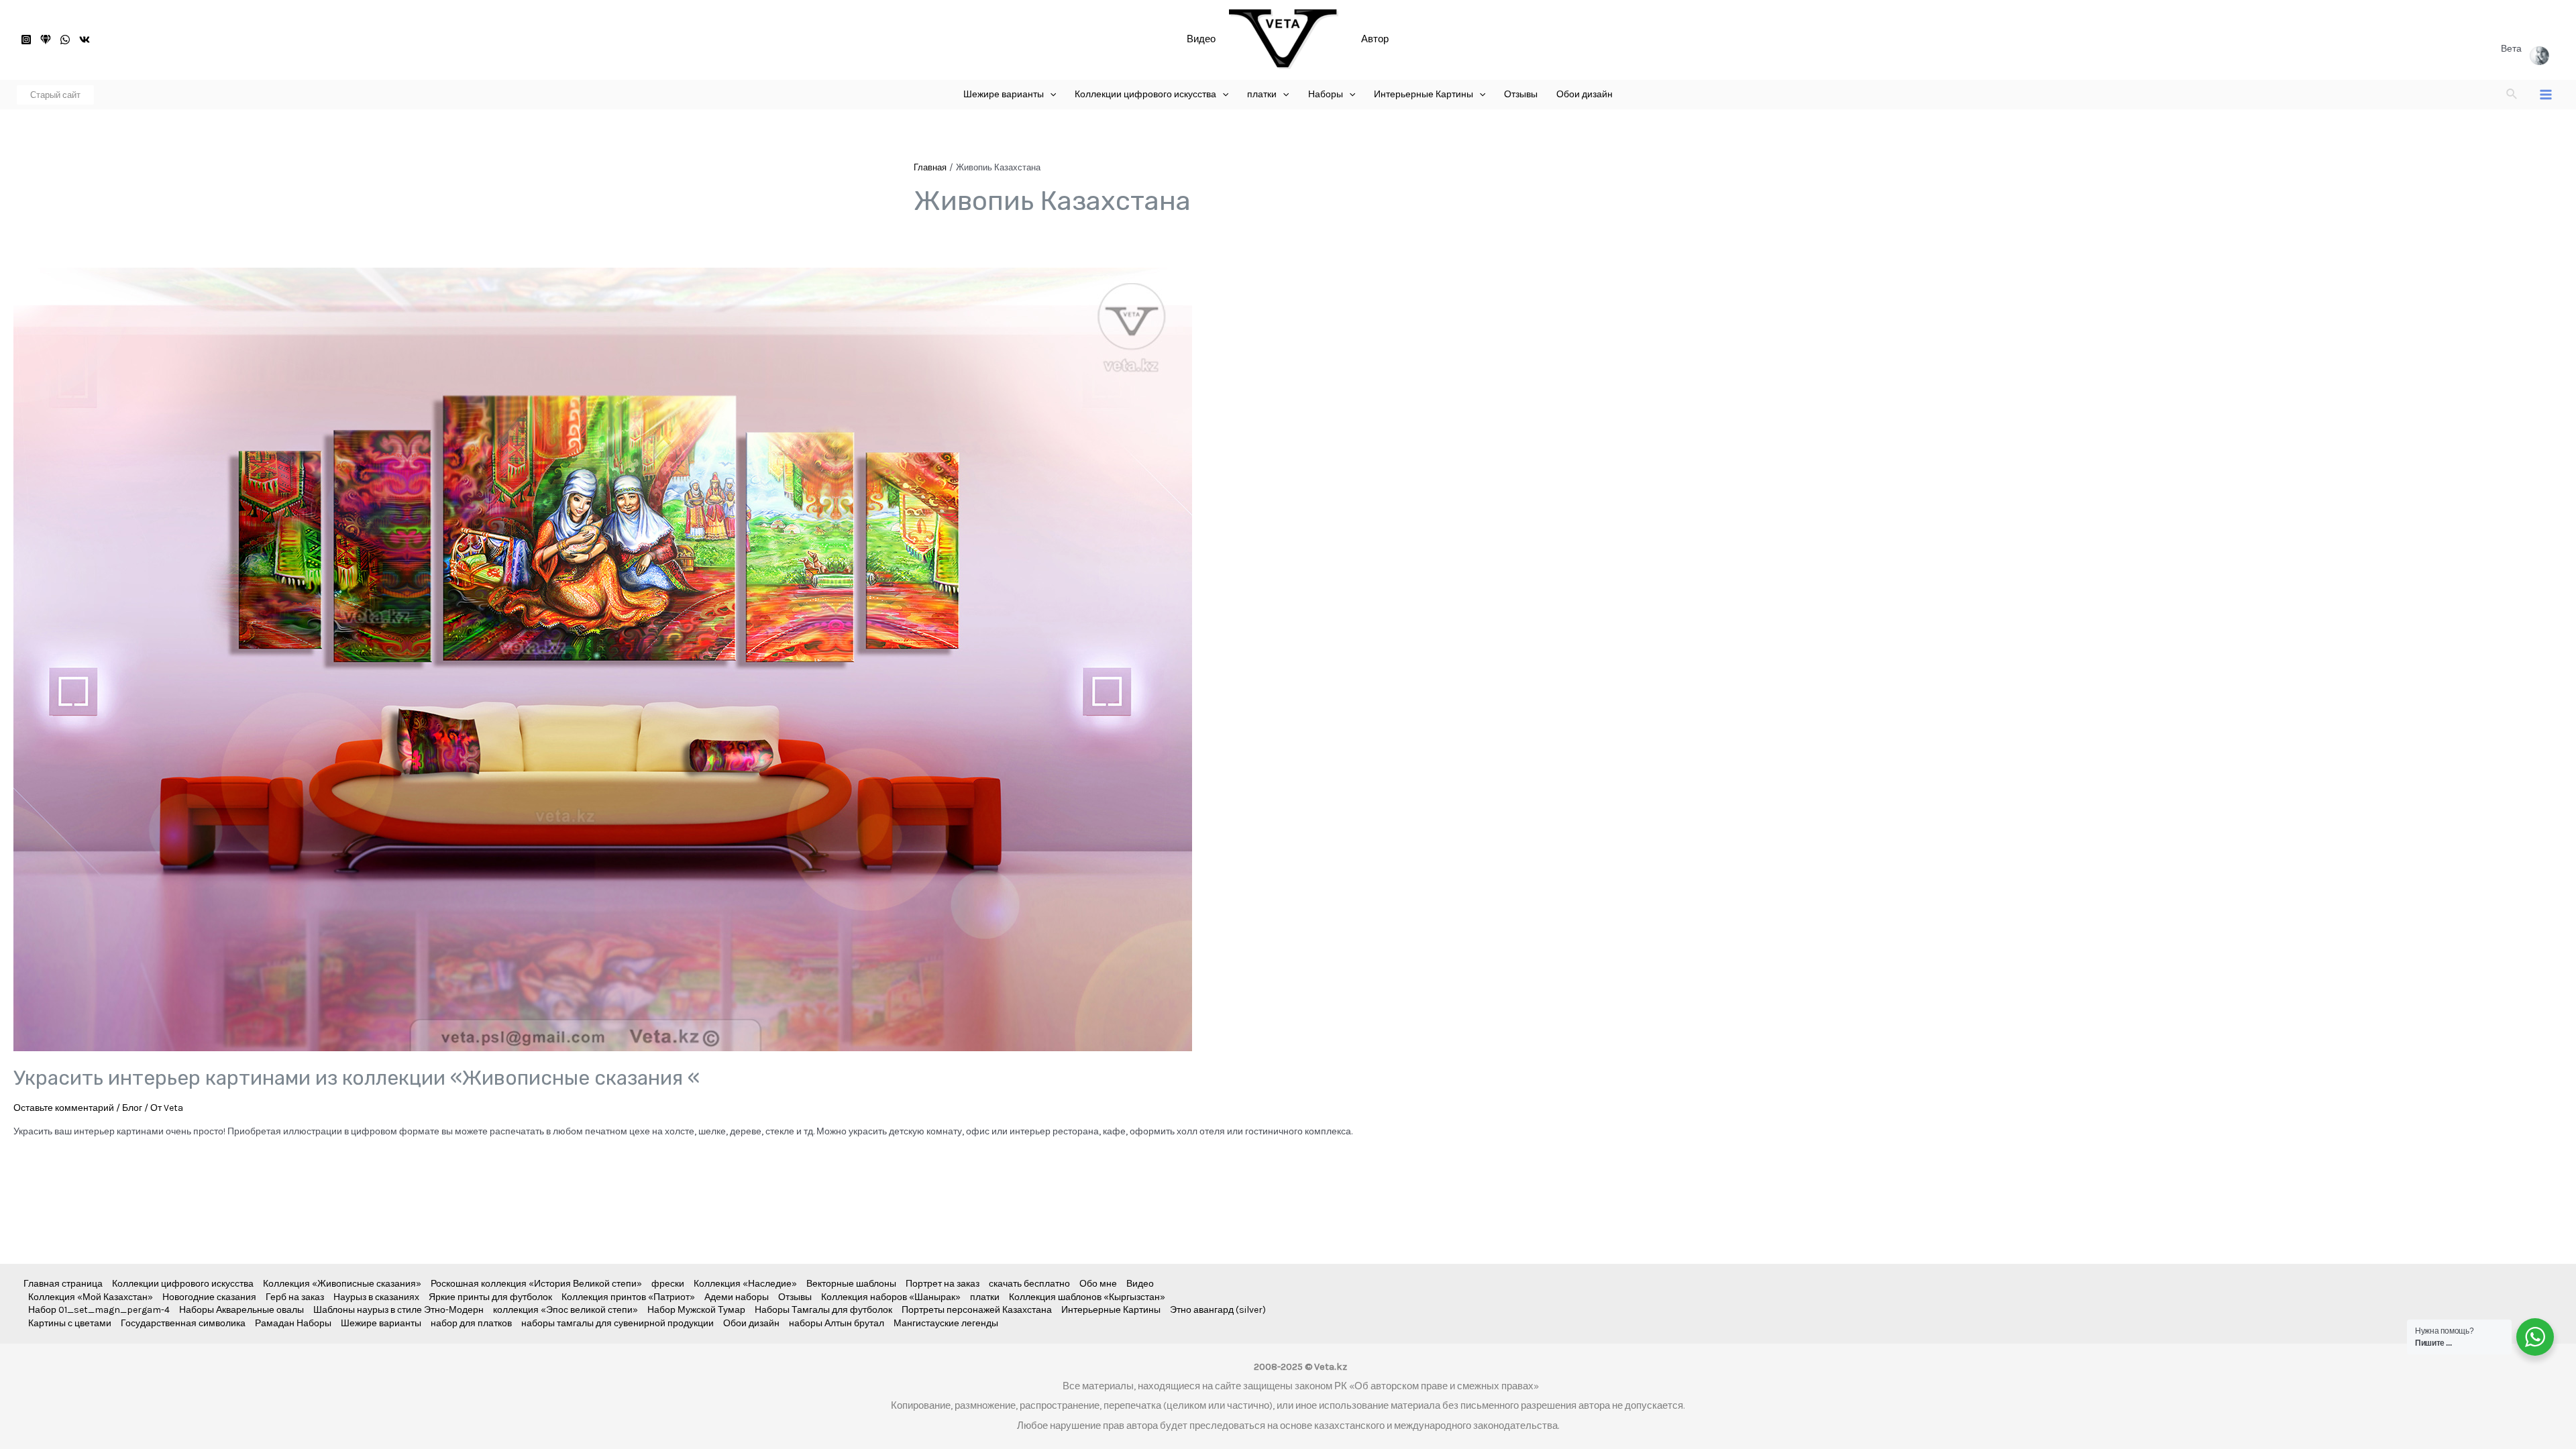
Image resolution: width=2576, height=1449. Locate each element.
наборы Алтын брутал (837, 1323)
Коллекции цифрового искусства (183, 1284)
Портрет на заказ (943, 1284)
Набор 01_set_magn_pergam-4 (99, 1310)
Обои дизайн (751, 1323)
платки (985, 1297)
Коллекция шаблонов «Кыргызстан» (1087, 1297)
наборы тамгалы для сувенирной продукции (618, 1323)
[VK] (85, 40)
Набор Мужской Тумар (696, 1310)
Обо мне (1098, 1284)
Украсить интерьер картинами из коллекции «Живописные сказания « (357, 1078)
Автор (1375, 39)
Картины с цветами (70, 1323)
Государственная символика (183, 1323)
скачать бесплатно (1029, 1284)
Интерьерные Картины (1111, 1310)
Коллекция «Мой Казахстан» (91, 1297)
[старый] (46, 40)
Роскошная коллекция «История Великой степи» (536, 1284)
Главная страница (63, 1284)
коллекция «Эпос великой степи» (566, 1310)
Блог (132, 1108)
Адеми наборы (737, 1297)
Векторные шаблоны (851, 1284)
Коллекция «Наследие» (745, 1284)
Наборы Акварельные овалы (241, 1310)
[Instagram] (26, 40)
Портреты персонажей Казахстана (977, 1310)
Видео (1201, 39)
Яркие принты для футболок (490, 1297)
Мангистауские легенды (946, 1323)
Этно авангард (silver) (1218, 1310)
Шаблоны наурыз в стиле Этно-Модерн (398, 1310)
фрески (668, 1284)
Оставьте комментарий (64, 1108)
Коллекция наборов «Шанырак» (891, 1297)
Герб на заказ (295, 1297)
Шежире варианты (381, 1323)
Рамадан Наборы (293, 1323)
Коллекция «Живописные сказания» (342, 1284)
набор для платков (471, 1323)
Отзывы (795, 1297)
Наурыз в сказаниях (376, 1297)
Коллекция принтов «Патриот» (628, 1297)
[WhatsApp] (65, 40)
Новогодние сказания (209, 1297)
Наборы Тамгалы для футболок (823, 1310)
